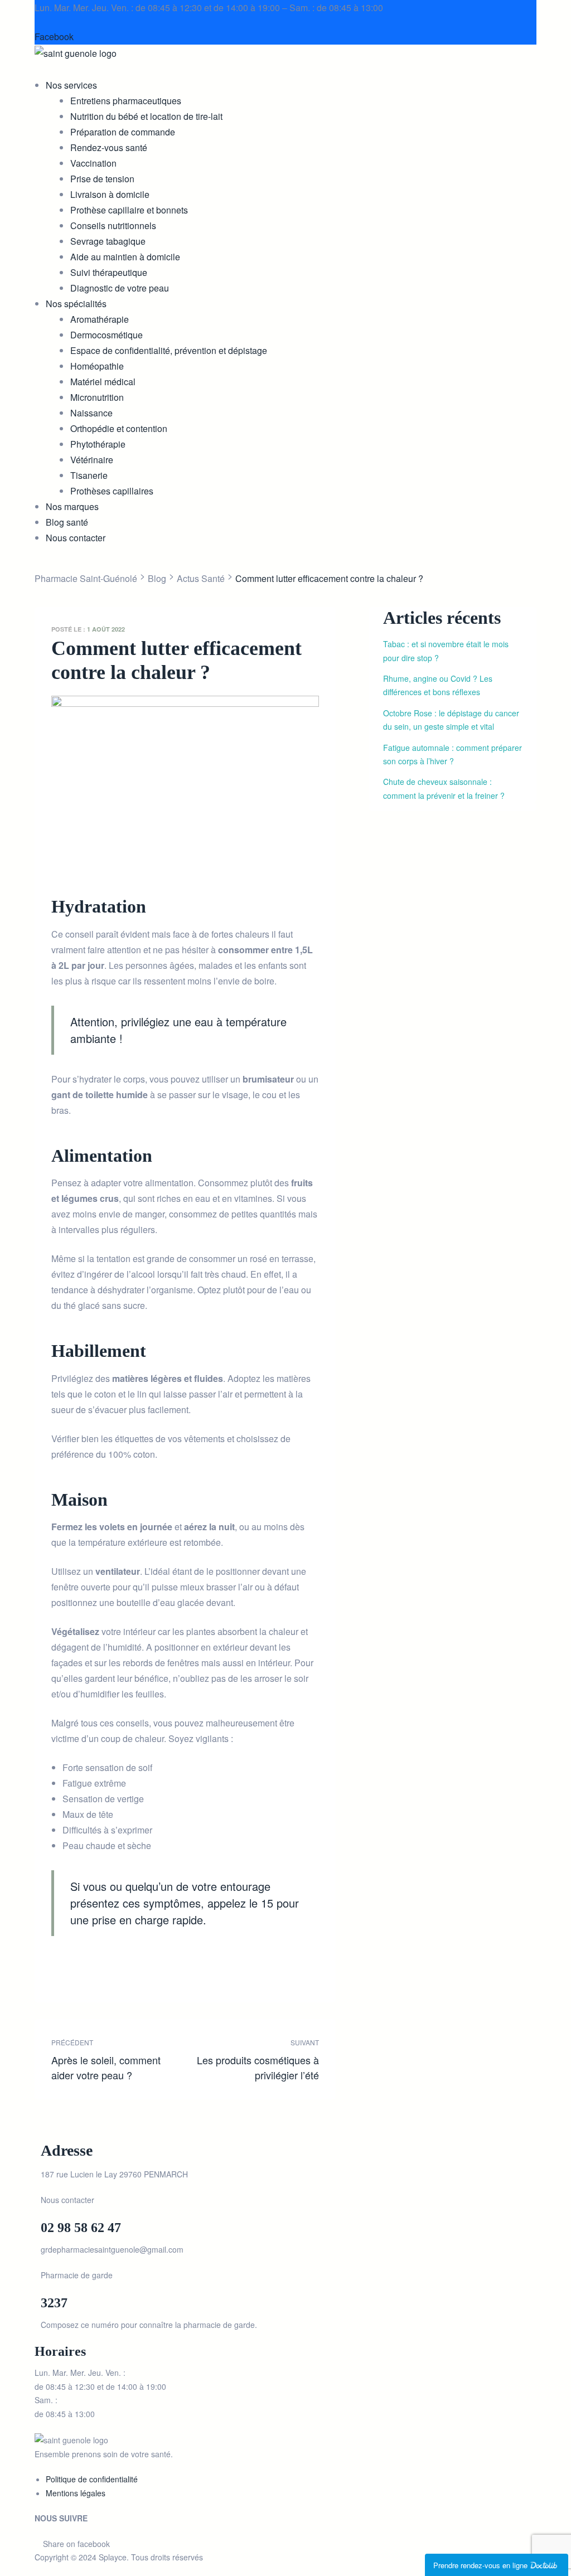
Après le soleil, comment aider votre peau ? (115, 2059)
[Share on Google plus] (124, 1970)
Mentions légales (76, 2493)
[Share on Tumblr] (108, 1970)
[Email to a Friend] (156, 1970)
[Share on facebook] (59, 1970)
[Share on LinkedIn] (92, 1970)
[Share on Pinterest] (140, 1970)
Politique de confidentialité (92, 2479)
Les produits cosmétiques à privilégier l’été (255, 2059)
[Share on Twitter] (76, 1970)
